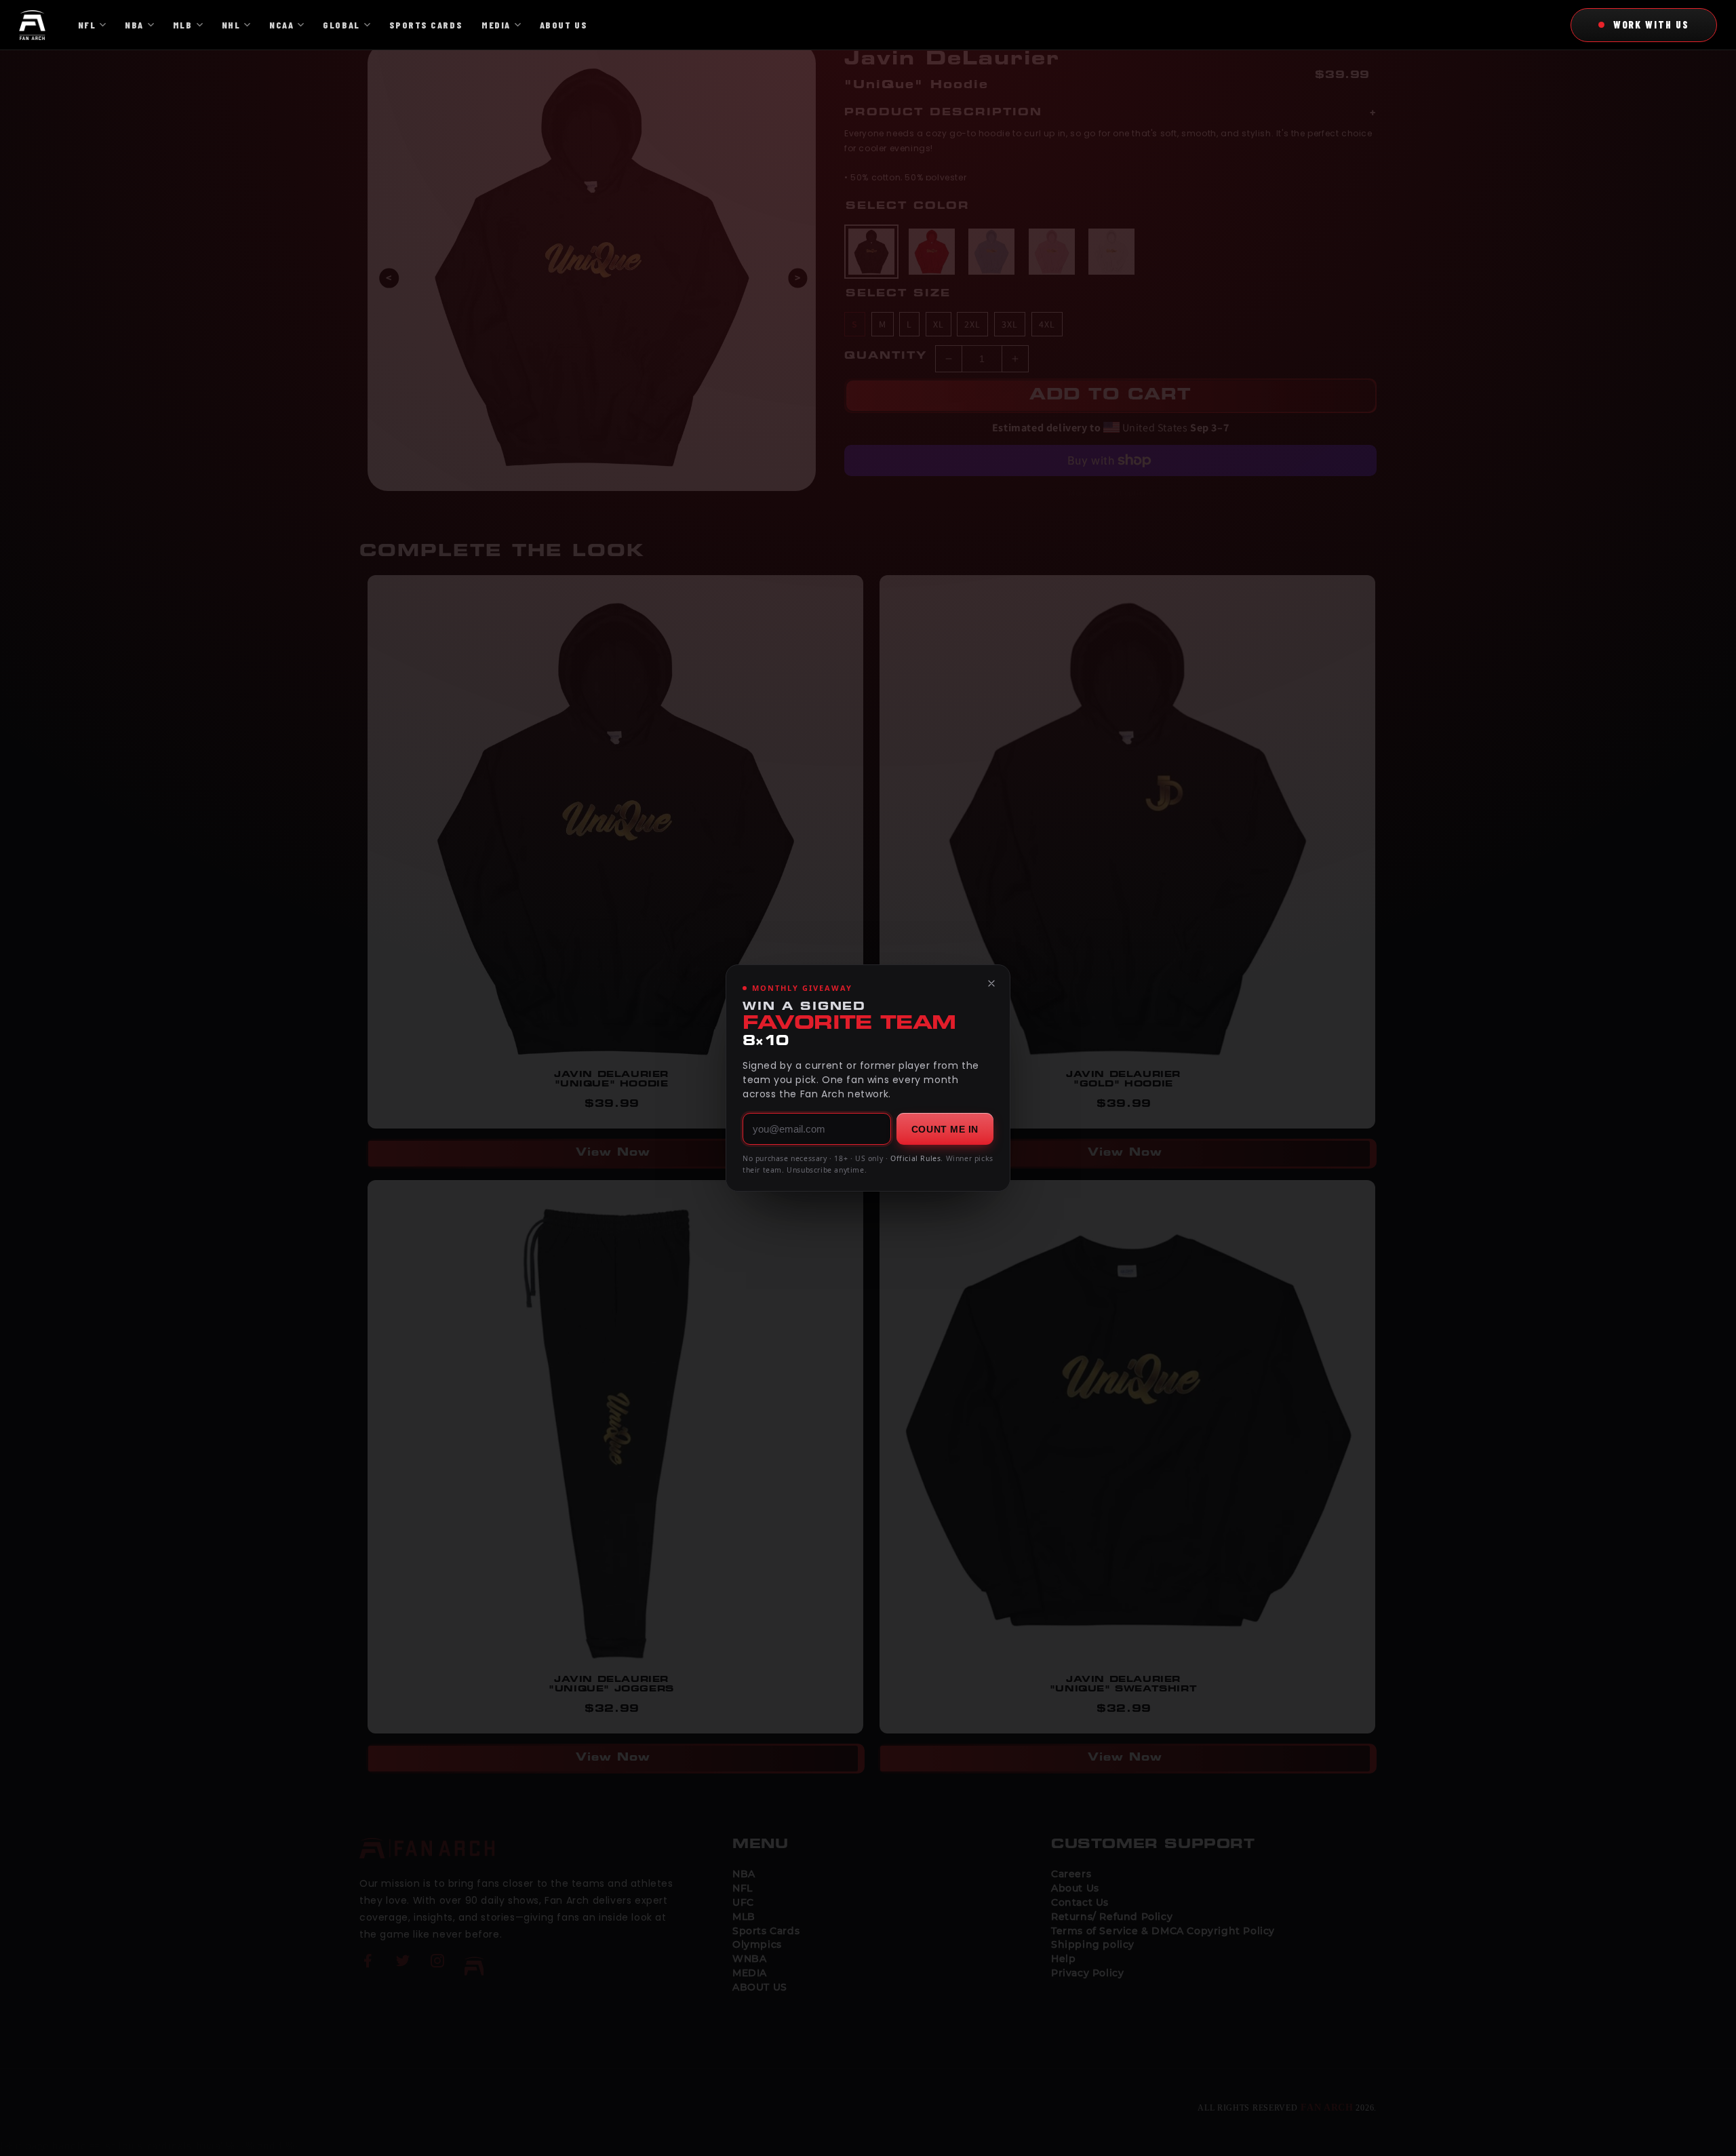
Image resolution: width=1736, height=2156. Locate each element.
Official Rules (915, 1158)
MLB (183, 25)
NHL (231, 25)
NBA (134, 25)
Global (341, 25)
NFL (87, 25)
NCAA (281, 25)
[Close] (991, 983)
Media (496, 25)
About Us (564, 25)
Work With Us (1651, 24)
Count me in (945, 1129)
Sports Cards (426, 25)
